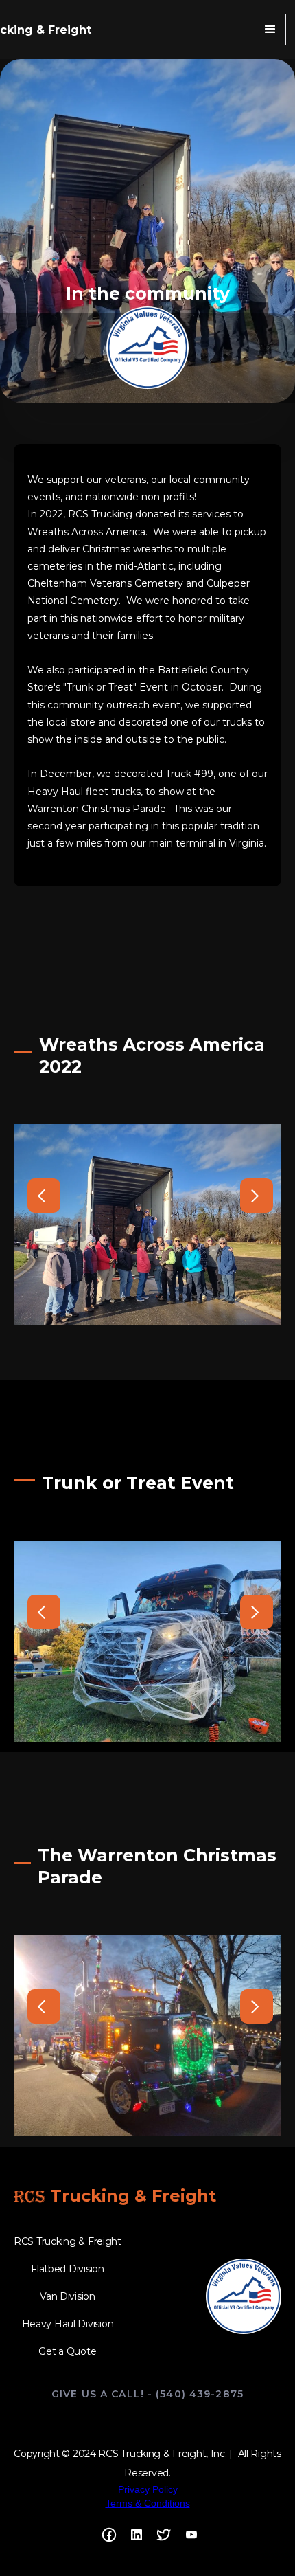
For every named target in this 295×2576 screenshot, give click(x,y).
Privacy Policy (148, 2489)
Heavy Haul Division (68, 2324)
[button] (270, 30)
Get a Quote (67, 2351)
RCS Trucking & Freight (68, 2241)
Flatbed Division (68, 2269)
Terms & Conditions (148, 2503)
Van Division (68, 2296)
